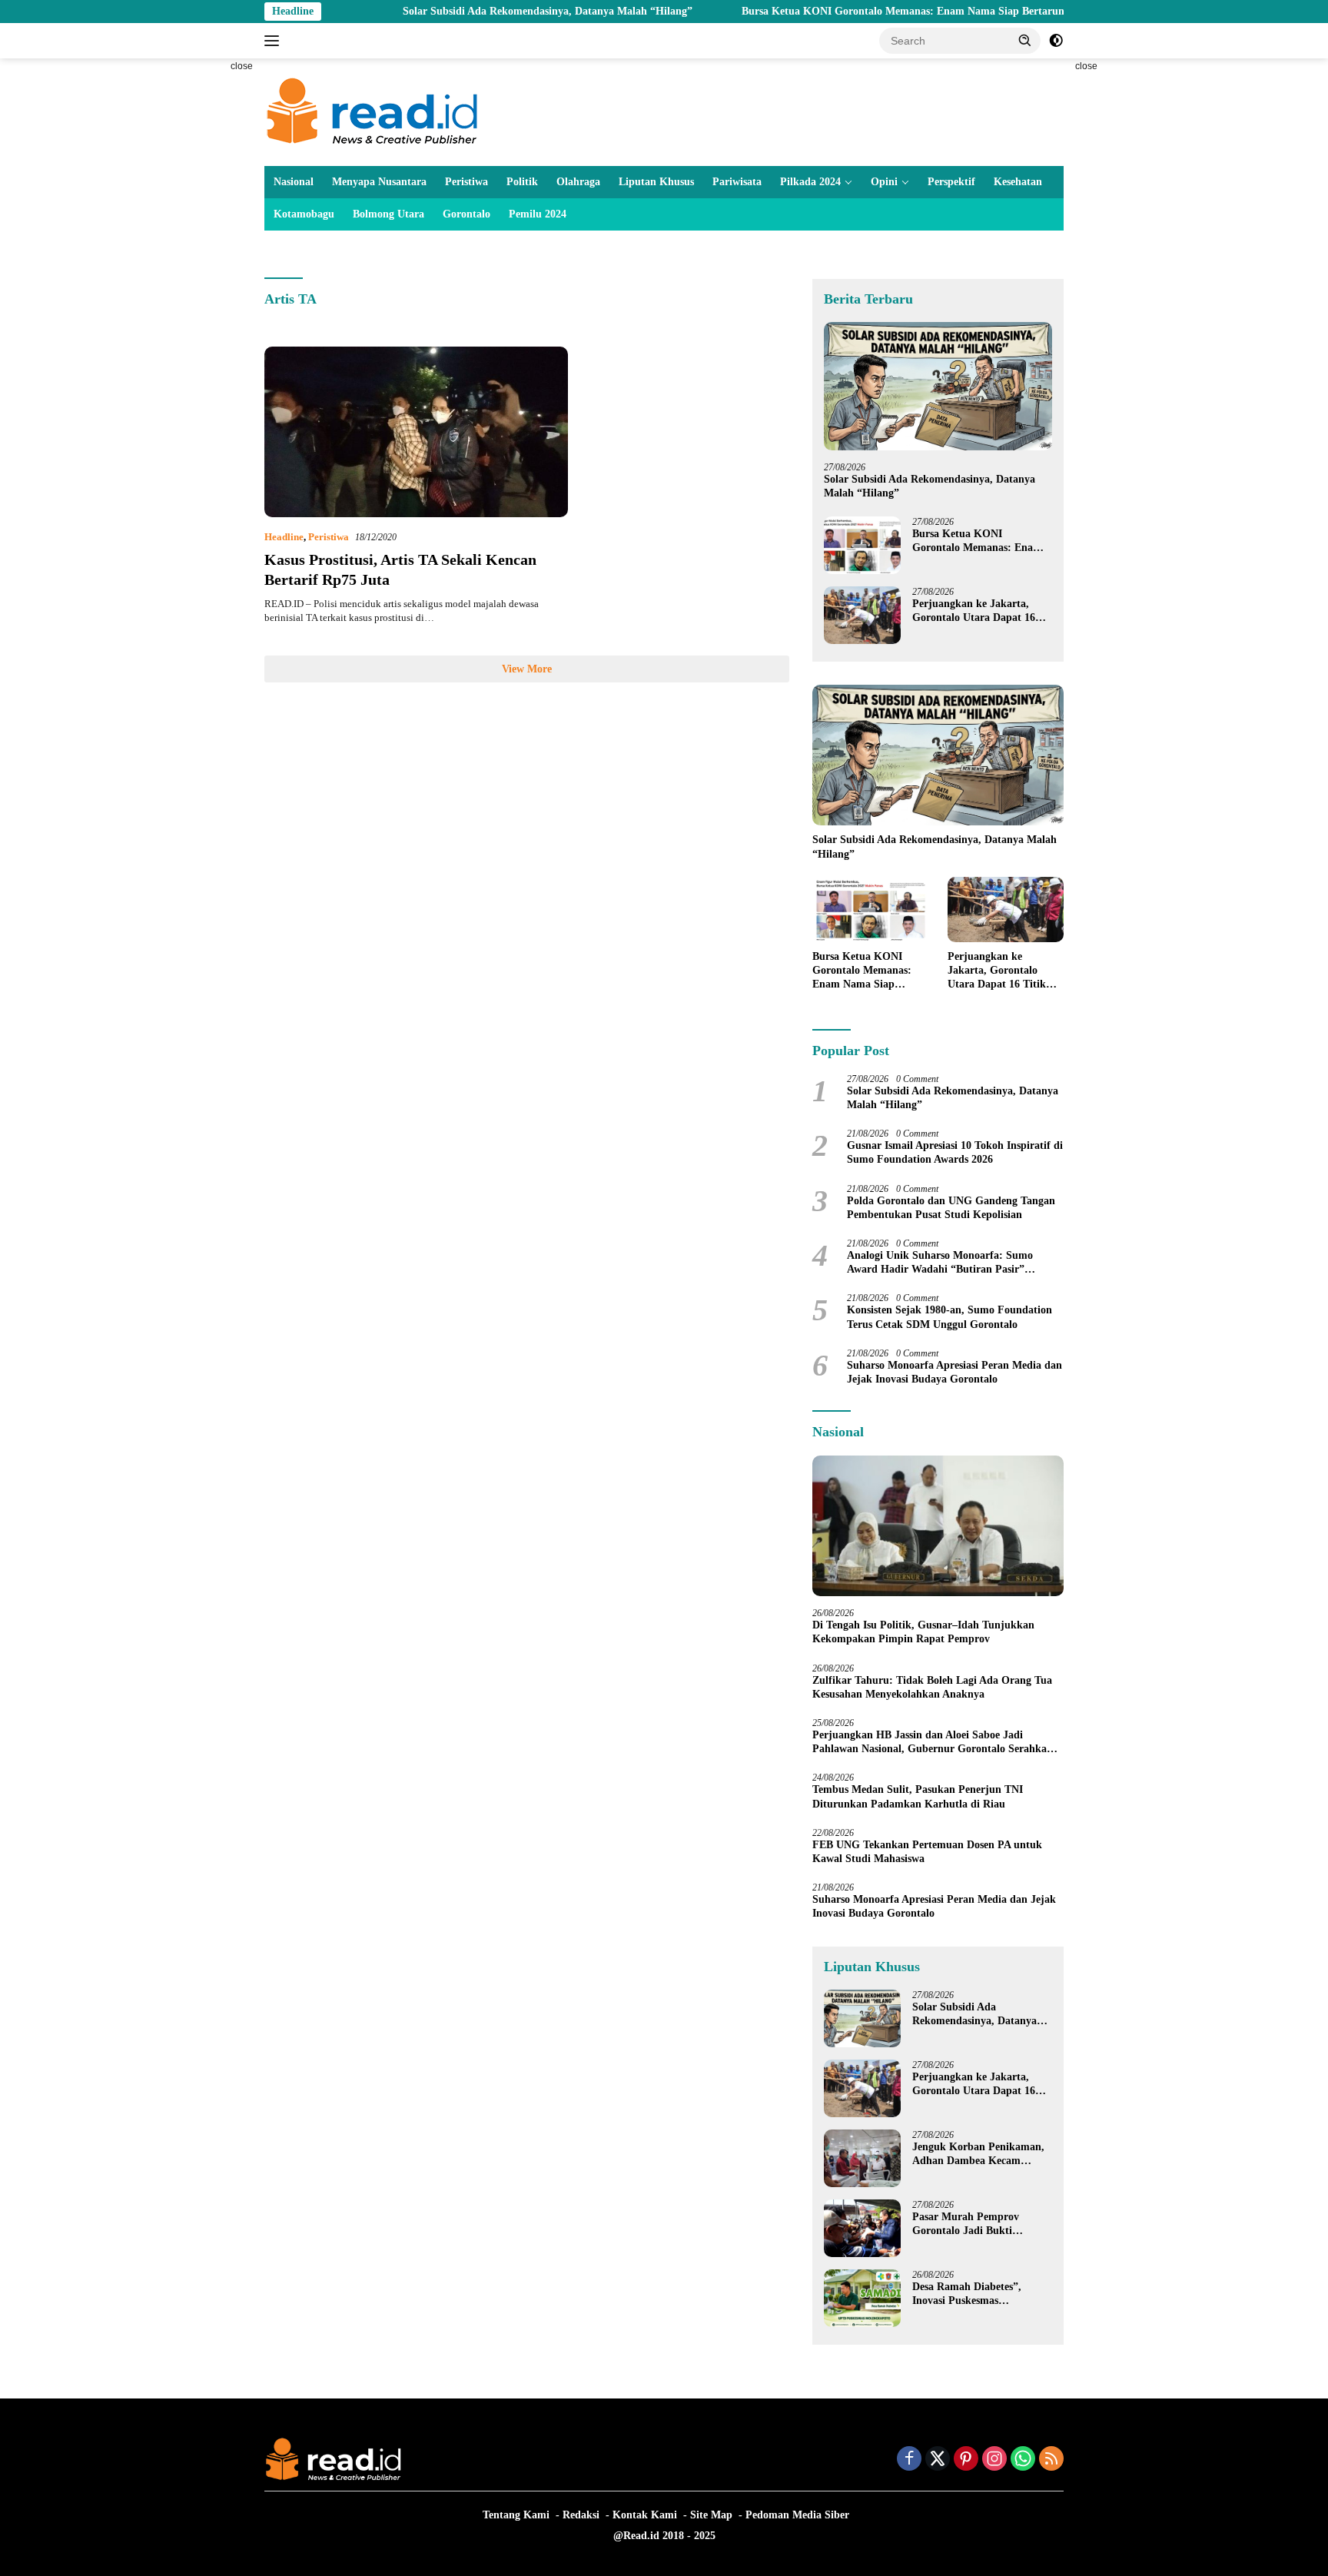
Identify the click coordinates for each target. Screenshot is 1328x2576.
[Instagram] (994, 2460)
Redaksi (581, 2515)
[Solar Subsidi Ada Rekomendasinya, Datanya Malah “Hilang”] (938, 386)
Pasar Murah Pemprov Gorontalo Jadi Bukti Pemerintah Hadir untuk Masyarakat (971, 2224)
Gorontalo (466, 214)
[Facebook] (909, 2460)
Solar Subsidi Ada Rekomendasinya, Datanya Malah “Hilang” (471, 11)
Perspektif (951, 182)
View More (527, 669)
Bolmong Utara (388, 214)
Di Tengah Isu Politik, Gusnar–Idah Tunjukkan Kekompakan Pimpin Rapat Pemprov (923, 1632)
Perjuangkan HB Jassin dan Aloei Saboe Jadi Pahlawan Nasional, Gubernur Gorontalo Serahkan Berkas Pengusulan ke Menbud (933, 1743)
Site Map (711, 2515)
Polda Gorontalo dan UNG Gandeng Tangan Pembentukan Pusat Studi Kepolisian (951, 1208)
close (242, 66)
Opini (884, 182)
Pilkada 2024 (810, 182)
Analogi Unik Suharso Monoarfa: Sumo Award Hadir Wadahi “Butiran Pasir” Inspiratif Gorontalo (940, 1263)
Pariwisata (737, 182)
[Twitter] (938, 2460)
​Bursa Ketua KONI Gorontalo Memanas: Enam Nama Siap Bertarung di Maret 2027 (863, 11)
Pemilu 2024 (538, 214)
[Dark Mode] (1056, 41)
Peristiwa (466, 182)
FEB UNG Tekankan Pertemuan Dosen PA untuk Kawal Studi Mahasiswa (927, 1852)
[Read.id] (372, 111)
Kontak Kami (645, 2515)
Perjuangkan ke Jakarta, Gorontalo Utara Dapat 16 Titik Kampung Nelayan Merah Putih (974, 611)
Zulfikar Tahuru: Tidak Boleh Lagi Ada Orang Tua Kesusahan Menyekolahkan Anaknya (932, 1687)
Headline (284, 537)
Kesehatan (1018, 182)
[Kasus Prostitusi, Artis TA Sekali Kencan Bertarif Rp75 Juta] (416, 432)
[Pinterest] (966, 2460)
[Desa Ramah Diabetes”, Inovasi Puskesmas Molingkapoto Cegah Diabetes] (862, 2298)
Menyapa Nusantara (379, 182)
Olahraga (578, 182)
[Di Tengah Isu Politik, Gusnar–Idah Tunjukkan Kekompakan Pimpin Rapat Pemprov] (938, 1526)
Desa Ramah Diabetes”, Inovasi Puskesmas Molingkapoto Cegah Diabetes (967, 2294)
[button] (1025, 40)
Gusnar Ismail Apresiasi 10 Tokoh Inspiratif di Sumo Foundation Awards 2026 (955, 1152)
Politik (522, 182)
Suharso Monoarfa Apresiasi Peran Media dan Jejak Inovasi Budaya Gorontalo (954, 1372)
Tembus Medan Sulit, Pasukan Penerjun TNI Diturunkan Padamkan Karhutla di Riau (918, 1796)
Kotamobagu (304, 214)
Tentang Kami (516, 2515)
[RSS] (1051, 2460)
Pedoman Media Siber (797, 2515)
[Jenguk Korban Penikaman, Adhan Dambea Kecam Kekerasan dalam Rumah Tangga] (862, 2158)
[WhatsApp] (1023, 2460)
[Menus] (275, 41)
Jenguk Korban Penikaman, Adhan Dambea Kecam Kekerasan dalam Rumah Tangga (978, 2154)
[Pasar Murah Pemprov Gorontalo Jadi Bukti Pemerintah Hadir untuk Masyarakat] (862, 2228)
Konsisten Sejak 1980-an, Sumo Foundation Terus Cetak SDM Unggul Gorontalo (950, 1317)
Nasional (294, 182)
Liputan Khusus (656, 182)
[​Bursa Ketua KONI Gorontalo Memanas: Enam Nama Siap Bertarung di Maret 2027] (862, 545)
